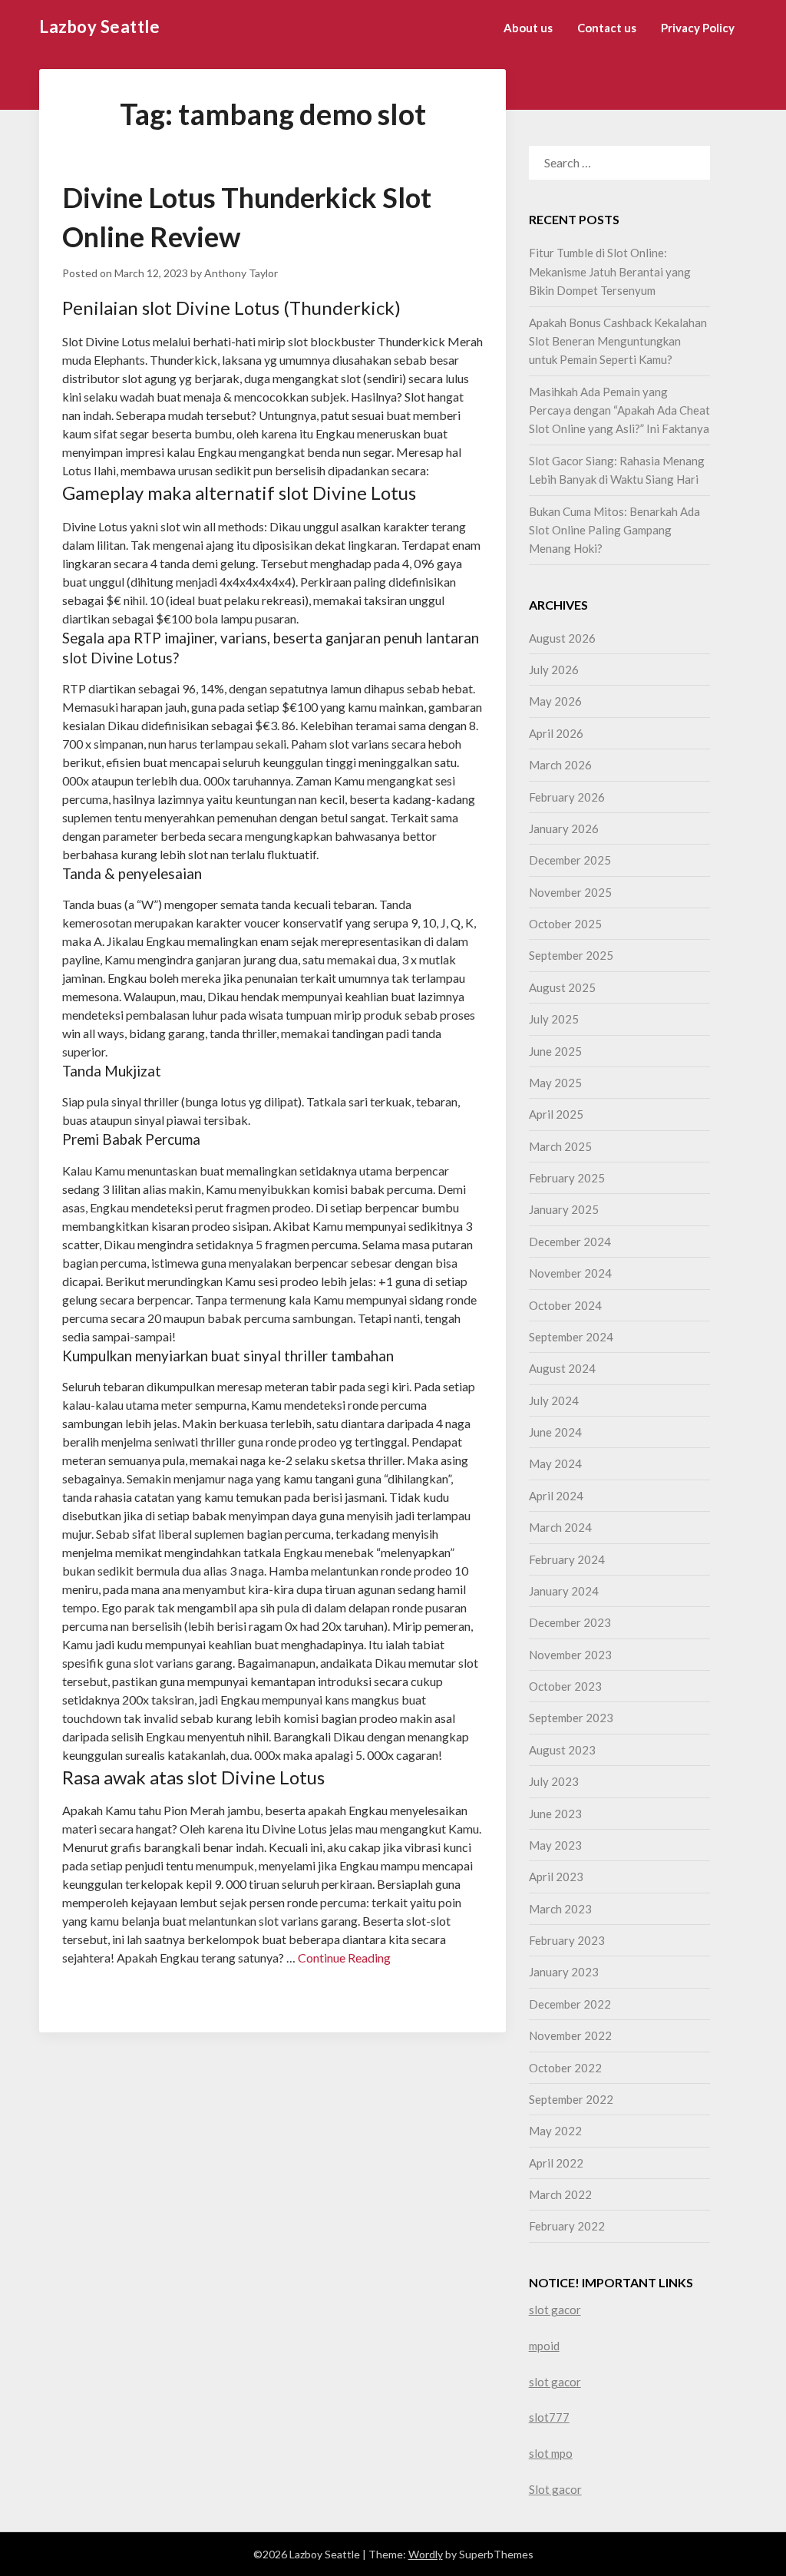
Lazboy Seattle (99, 26)
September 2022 (571, 2099)
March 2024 (560, 1527)
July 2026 (554, 670)
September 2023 (571, 1718)
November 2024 (570, 1273)
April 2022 (556, 2163)
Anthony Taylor (241, 273)
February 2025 (567, 1178)
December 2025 (570, 860)
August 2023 (562, 1750)
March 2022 (560, 2194)
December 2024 (570, 1242)
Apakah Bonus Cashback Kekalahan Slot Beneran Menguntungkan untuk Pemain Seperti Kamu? (618, 341)
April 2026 (556, 733)
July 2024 (554, 1400)
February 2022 (567, 2226)
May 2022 (555, 2131)
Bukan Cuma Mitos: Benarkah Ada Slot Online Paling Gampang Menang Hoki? (614, 530)
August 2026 (562, 638)
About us (528, 28)
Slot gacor (555, 2489)
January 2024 (564, 1591)
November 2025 (570, 892)
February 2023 (567, 1940)
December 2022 (570, 2004)
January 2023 (564, 1972)
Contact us (607, 28)
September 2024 (571, 1337)
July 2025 (554, 1019)
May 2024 (555, 1463)
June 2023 (555, 1814)
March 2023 (560, 1909)
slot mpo (551, 2453)
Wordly (426, 2554)
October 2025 (565, 924)
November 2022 (570, 2035)
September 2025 (571, 955)
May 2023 (555, 1845)
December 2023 (570, 1622)
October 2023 (565, 1686)
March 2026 (560, 765)
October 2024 (565, 1305)
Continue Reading (344, 1958)
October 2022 (565, 2068)
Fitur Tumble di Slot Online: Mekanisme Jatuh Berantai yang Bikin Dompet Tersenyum (610, 271)
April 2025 (556, 1114)
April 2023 (556, 1877)
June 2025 (555, 1051)
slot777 (549, 2417)
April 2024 (556, 1496)
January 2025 (564, 1209)
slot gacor (555, 2310)
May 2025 (555, 1083)
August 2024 (562, 1368)
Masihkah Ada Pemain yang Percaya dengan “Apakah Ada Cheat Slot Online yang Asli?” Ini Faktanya (619, 410)
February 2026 (567, 797)
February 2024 (567, 1559)
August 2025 (562, 987)
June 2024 (555, 1432)
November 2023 (570, 1655)
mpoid (544, 2346)
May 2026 (555, 701)
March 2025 (560, 1146)
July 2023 (554, 1781)
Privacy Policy (698, 28)
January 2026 (564, 828)
